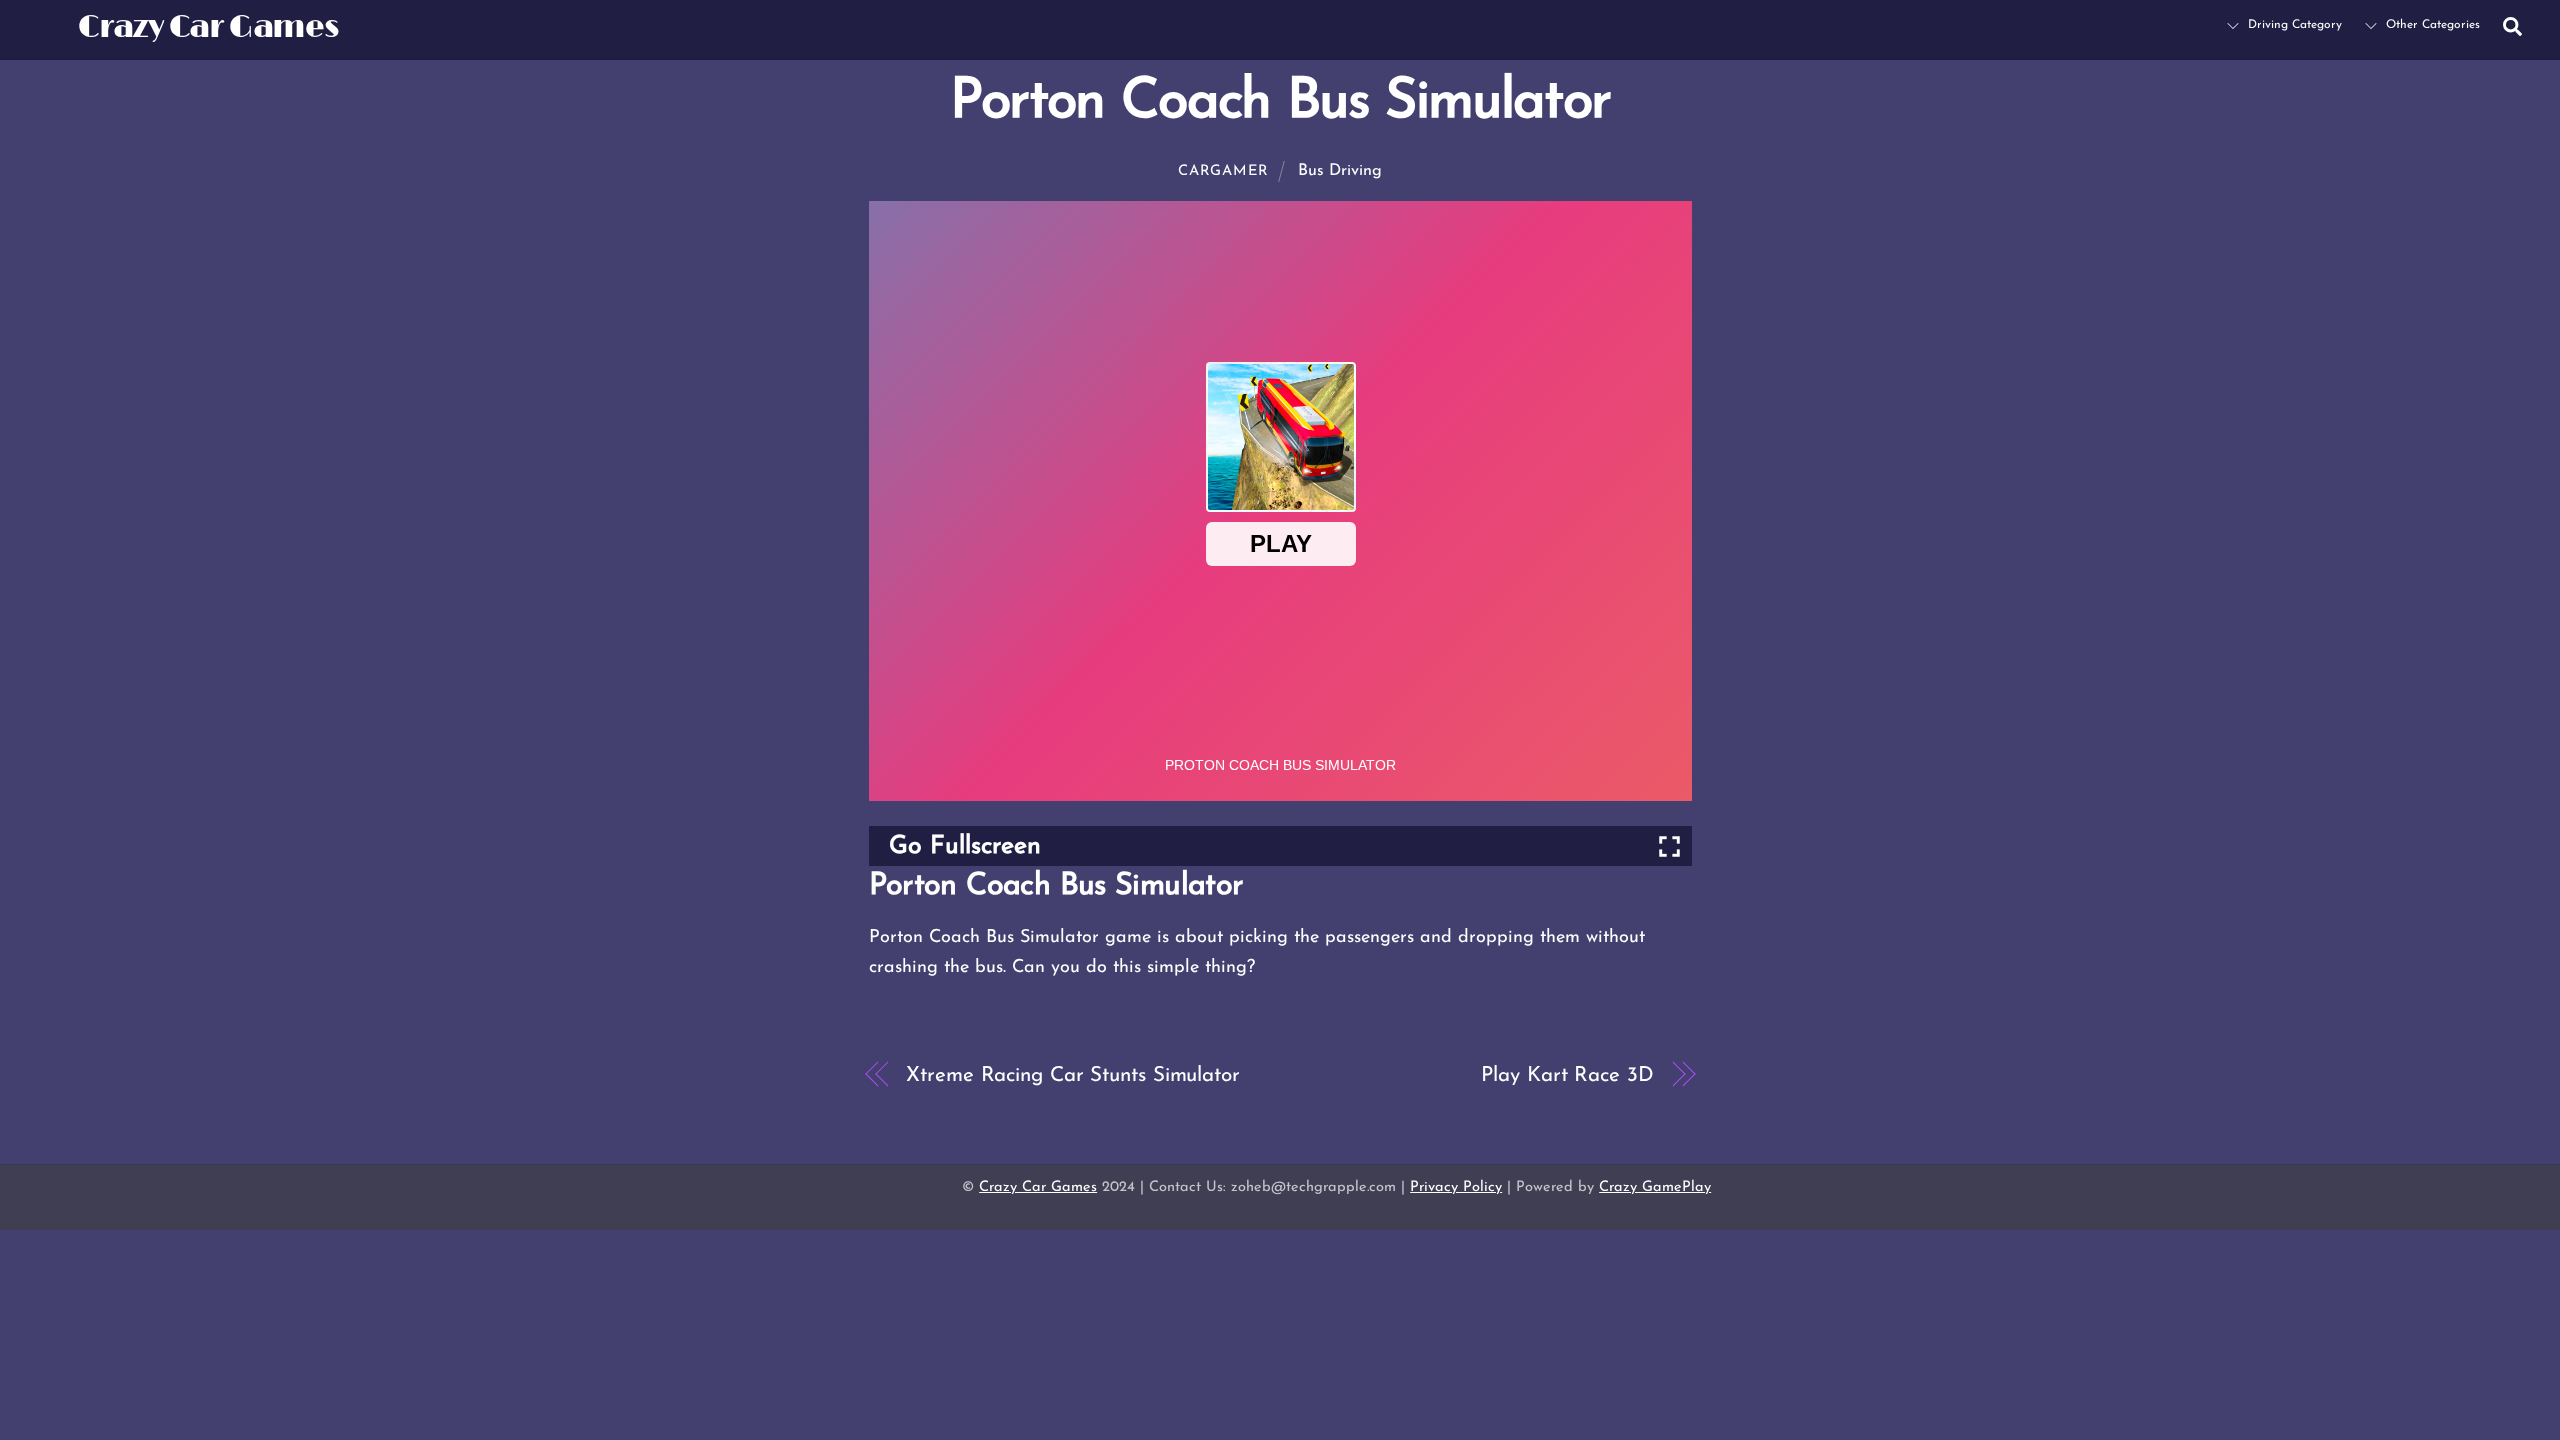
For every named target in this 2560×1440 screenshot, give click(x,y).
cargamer (1223, 171)
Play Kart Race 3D (1567, 1075)
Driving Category (2293, 25)
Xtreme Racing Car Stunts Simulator (1072, 1075)
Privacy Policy (1456, 1187)
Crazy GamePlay (1655, 1187)
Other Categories (2431, 25)
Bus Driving (1340, 171)
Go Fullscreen (965, 846)
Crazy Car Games (1038, 1187)
